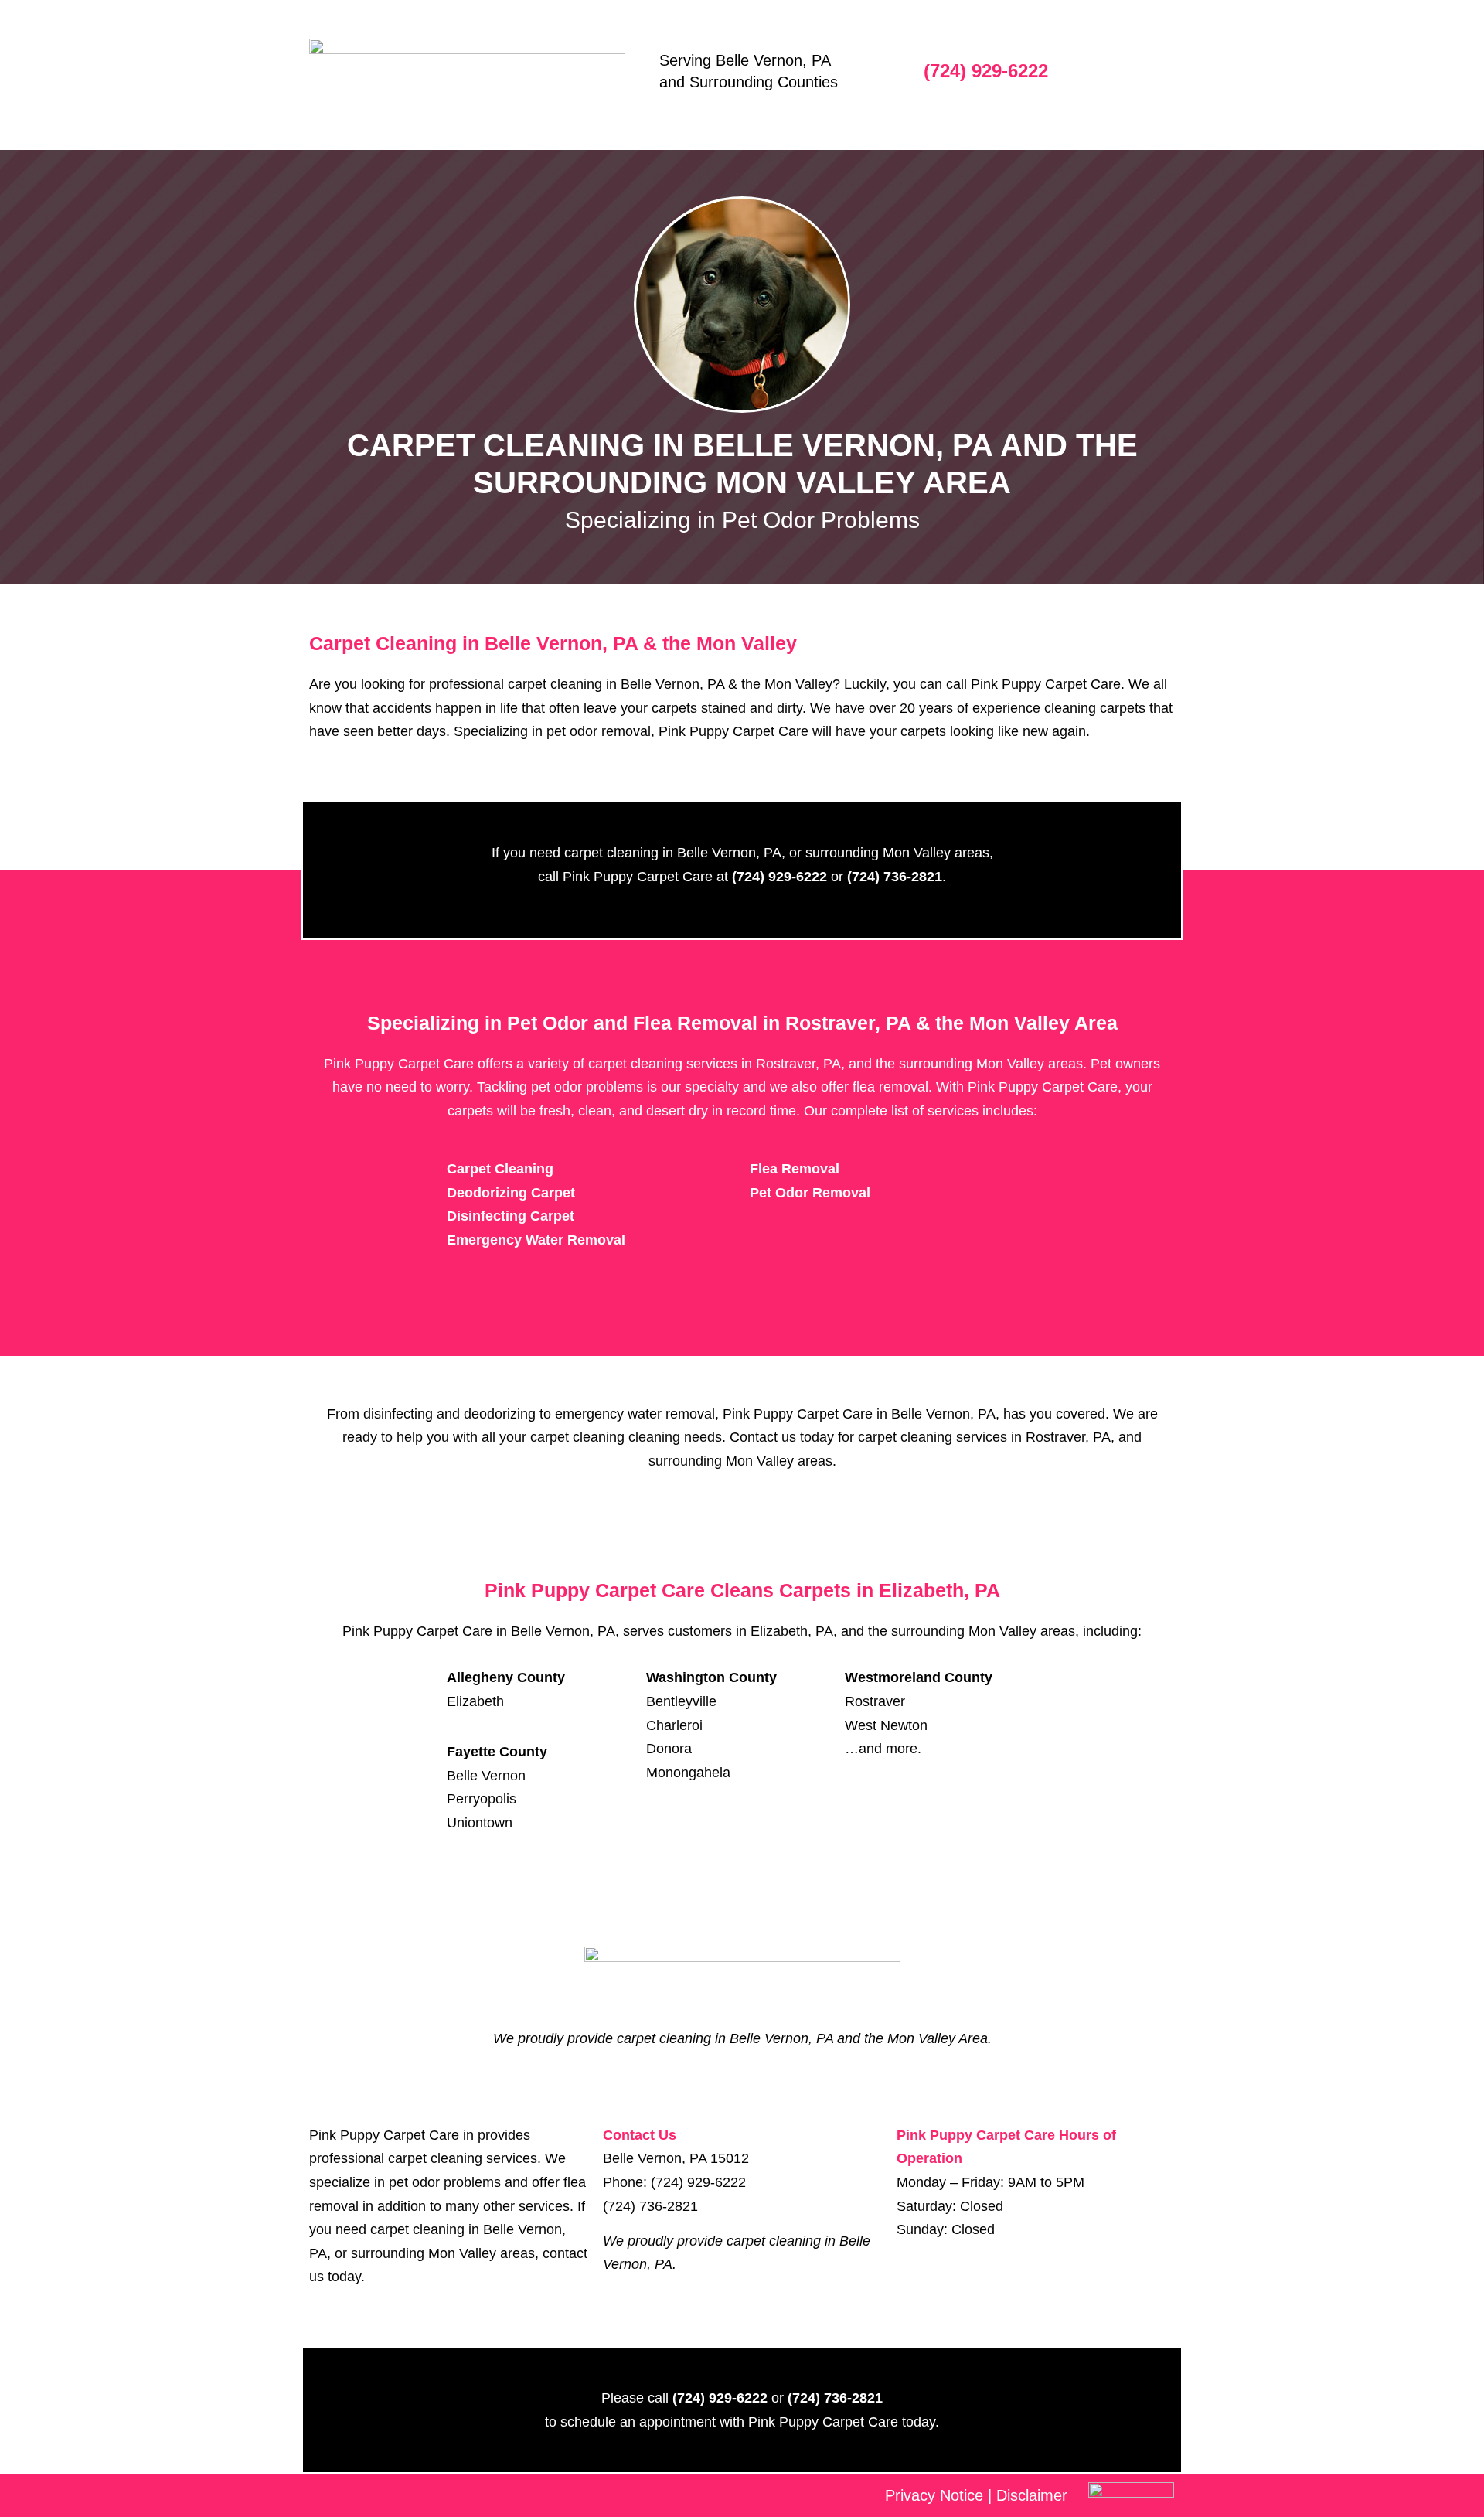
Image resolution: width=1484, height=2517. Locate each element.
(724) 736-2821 (650, 2206)
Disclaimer (1032, 2495)
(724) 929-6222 (986, 71)
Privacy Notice (934, 2495)
